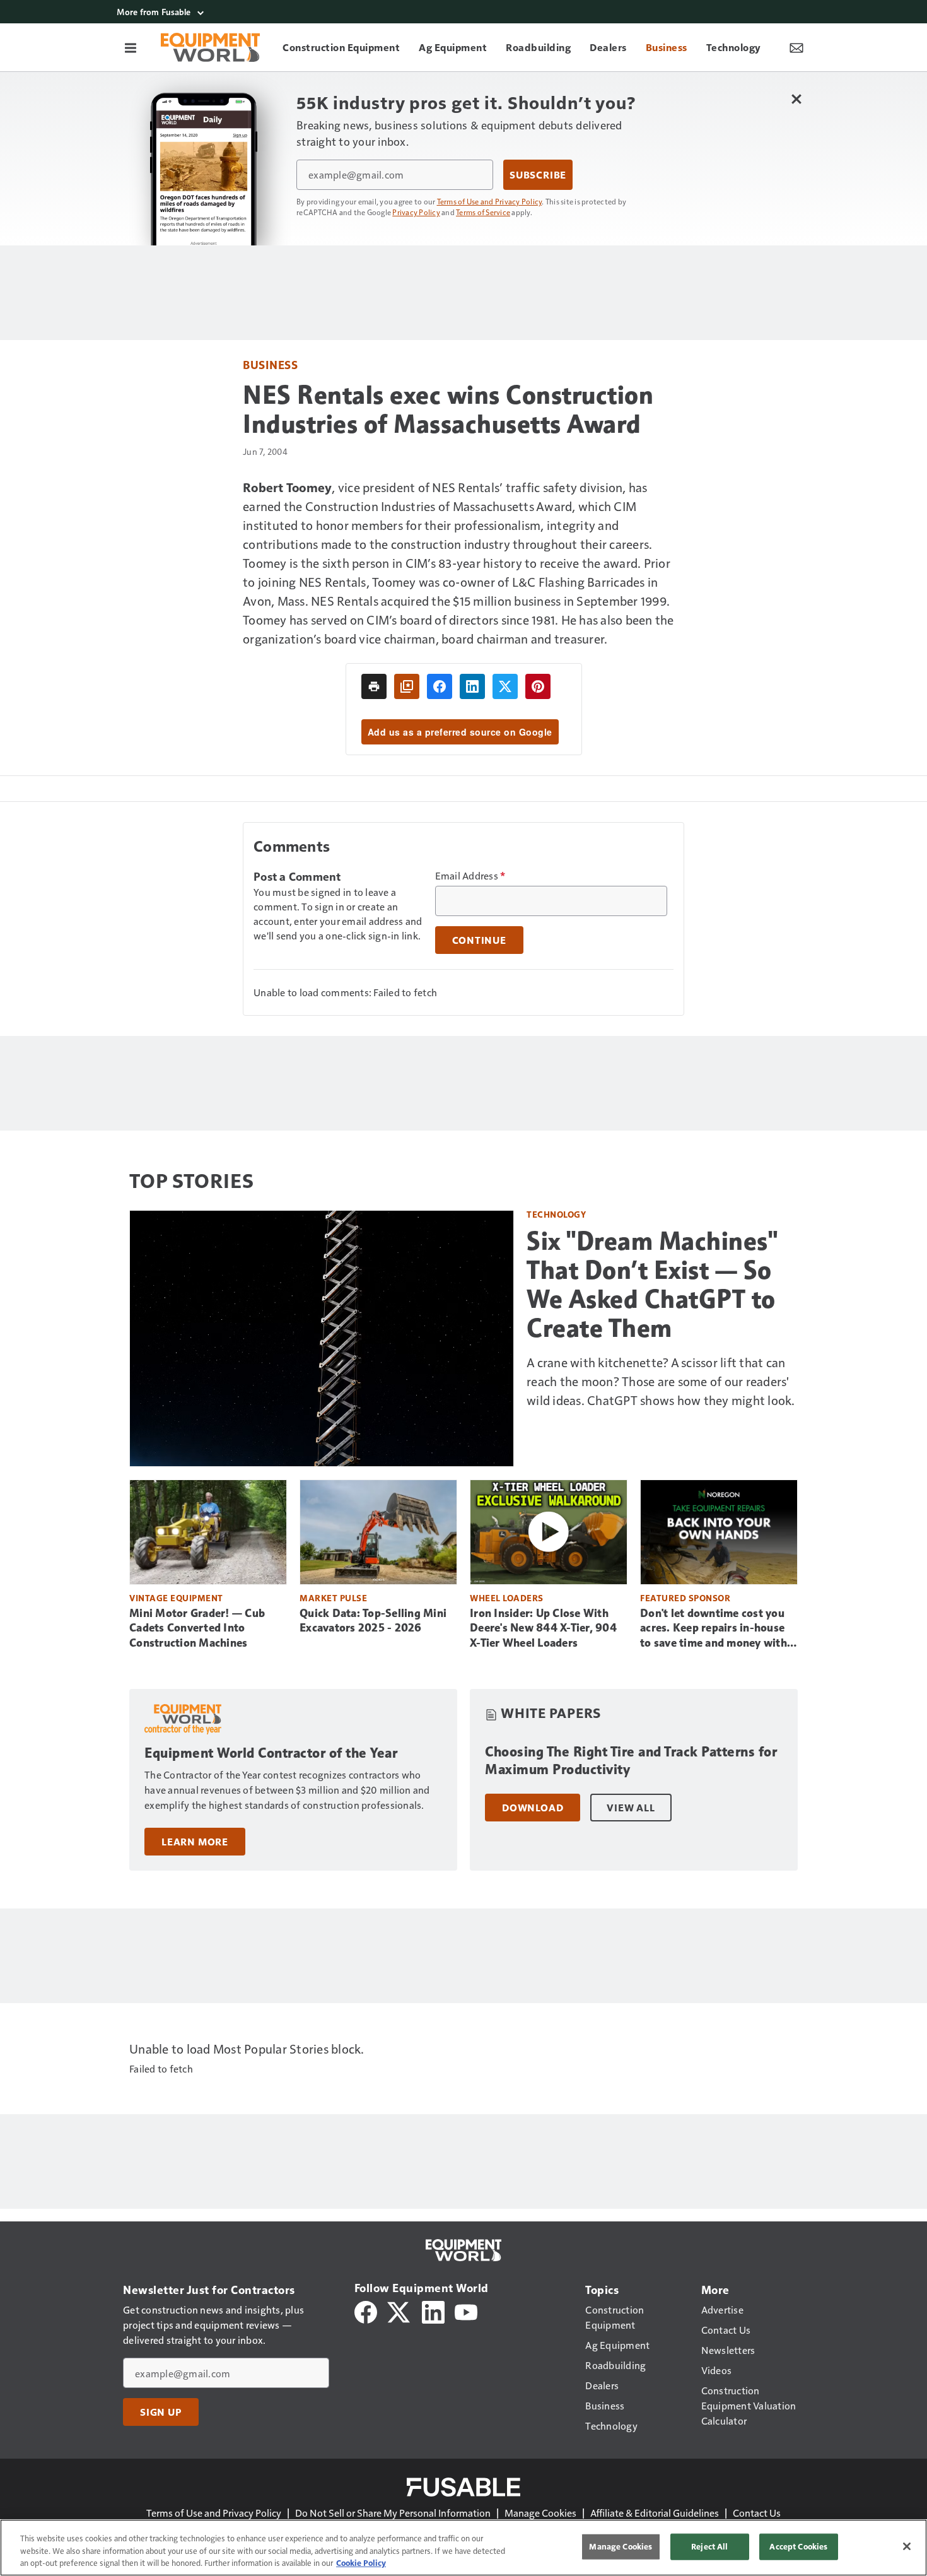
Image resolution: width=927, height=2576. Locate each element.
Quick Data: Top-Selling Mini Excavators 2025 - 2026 (373, 1621)
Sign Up (161, 2412)
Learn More (195, 1842)
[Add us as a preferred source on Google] (407, 686)
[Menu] (131, 47)
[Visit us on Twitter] (399, 2311)
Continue (479, 940)
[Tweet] (505, 686)
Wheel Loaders (507, 1598)
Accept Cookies (798, 2546)
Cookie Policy (361, 2563)
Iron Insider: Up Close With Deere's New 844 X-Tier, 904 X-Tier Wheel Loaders (543, 1628)
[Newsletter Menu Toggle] (796, 47)
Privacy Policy (416, 212)
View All (631, 1808)
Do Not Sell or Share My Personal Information (393, 2513)
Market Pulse (333, 1598)
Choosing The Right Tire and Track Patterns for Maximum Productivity (631, 1761)
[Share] (440, 686)
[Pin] (538, 686)
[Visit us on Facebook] (366, 2311)
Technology (556, 1214)
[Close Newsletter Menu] (796, 99)
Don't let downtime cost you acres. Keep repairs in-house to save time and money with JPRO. (714, 1629)
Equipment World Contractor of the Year (271, 1753)
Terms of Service (483, 212)
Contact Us (757, 2513)
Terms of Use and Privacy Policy (490, 201)
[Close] (907, 2546)
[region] (463, 2548)
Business (270, 364)
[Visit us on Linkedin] (433, 2311)
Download (533, 1808)
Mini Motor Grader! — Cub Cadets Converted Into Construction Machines (197, 1628)
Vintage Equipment (176, 1598)
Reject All (709, 2546)
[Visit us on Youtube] (466, 2311)
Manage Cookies (540, 2513)
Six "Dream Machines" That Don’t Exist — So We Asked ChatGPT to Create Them (652, 1285)
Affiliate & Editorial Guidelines (655, 2513)
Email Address (470, 876)
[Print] (374, 686)
